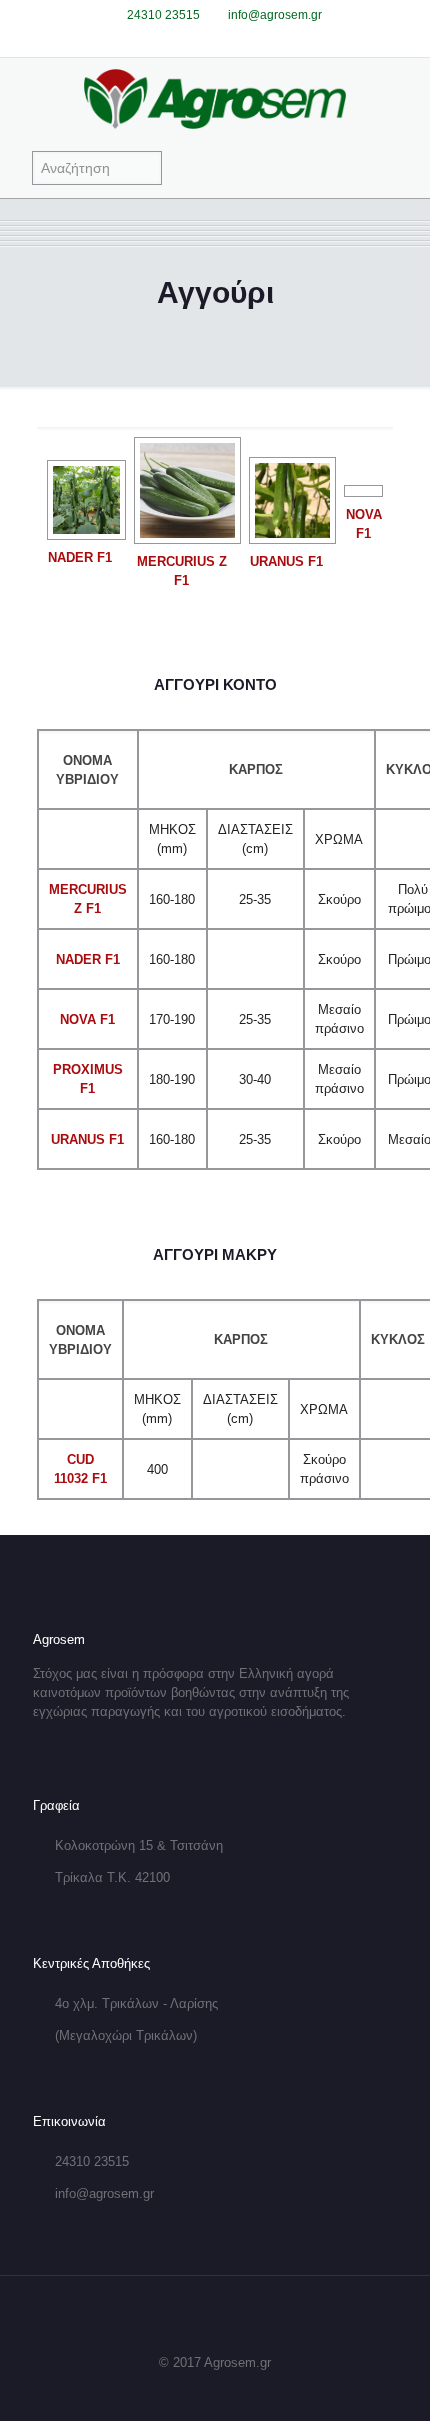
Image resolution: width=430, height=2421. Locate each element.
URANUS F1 (286, 561)
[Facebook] (202, 39)
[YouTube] (228, 39)
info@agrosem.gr (275, 15)
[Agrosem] (215, 98)
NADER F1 (80, 557)
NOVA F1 (87, 1019)
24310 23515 (163, 15)
